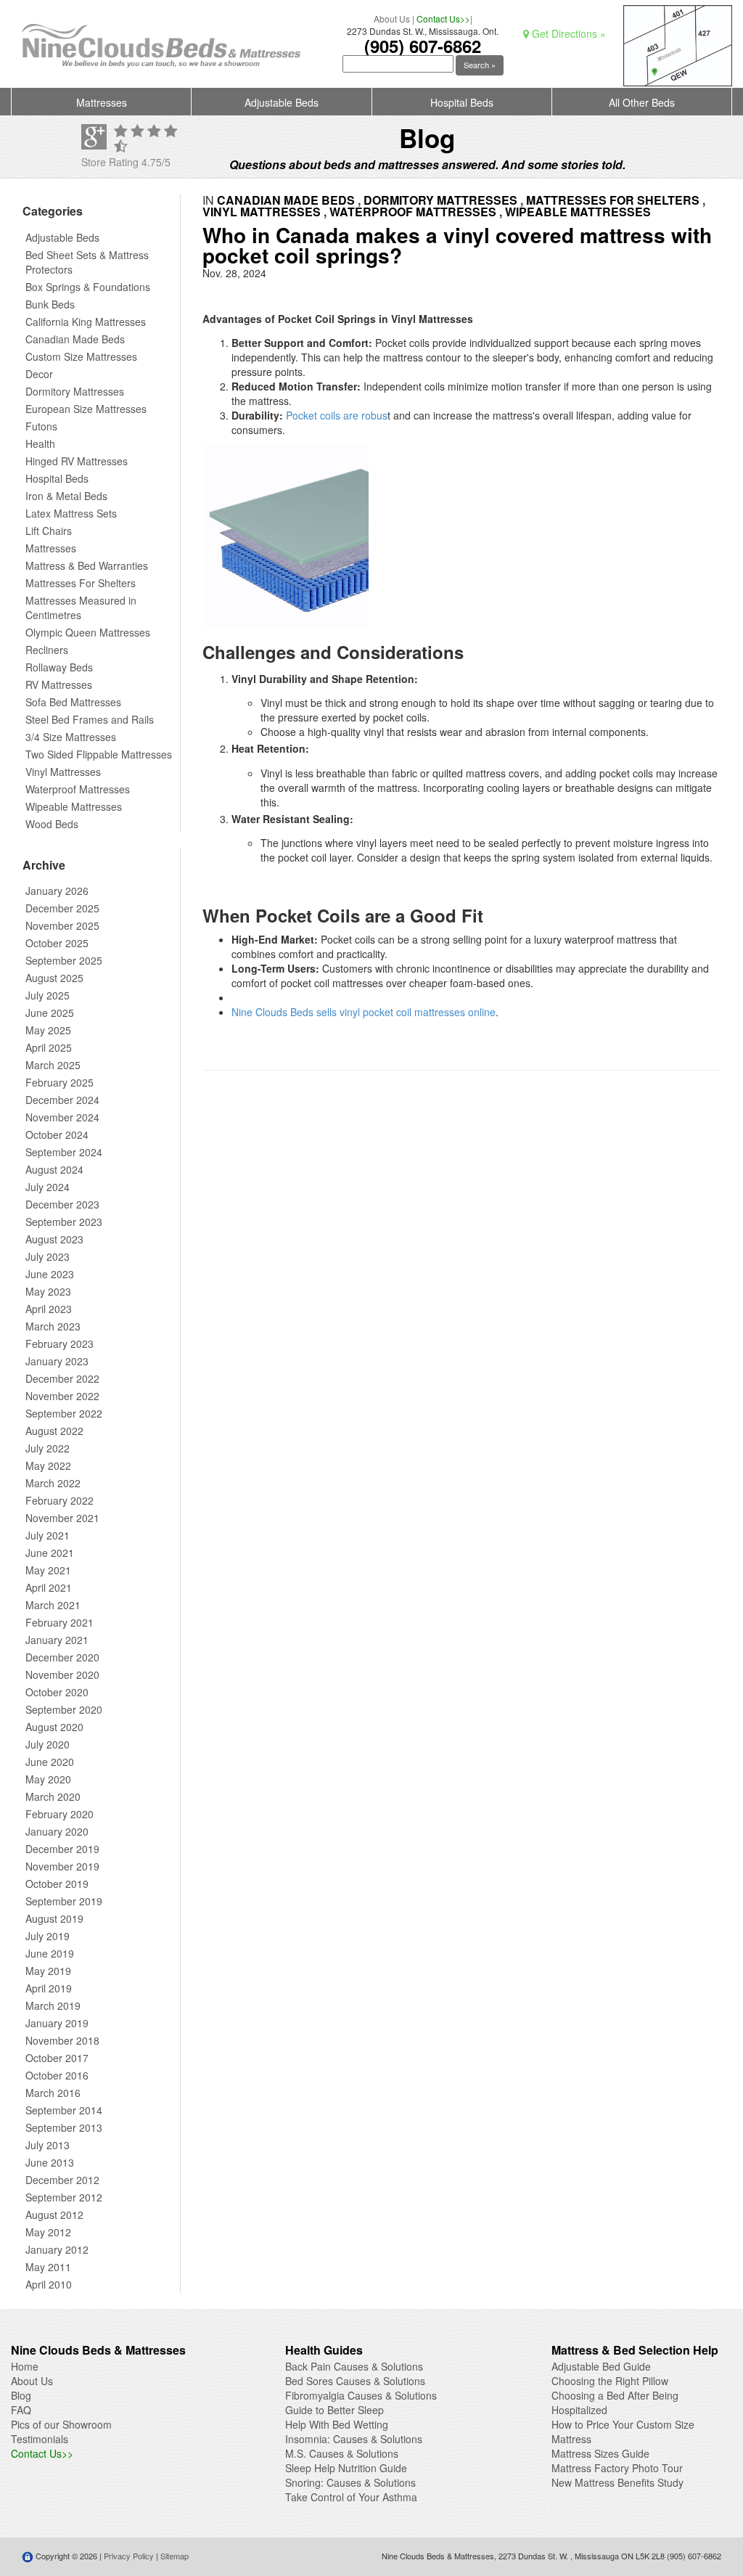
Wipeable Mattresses (74, 806)
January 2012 (57, 2249)
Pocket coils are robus (337, 415)
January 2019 (57, 2023)
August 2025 (54, 978)
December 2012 (62, 2180)
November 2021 (62, 1518)
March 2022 (53, 1483)
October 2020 (57, 1692)
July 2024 (48, 1187)
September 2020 (64, 1709)
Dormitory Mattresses (75, 391)
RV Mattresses (59, 684)
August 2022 (54, 1431)
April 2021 (49, 1587)
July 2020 (48, 1744)
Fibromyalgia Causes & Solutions (361, 2395)
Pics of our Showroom (61, 2424)
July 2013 (48, 2145)
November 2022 (62, 1396)
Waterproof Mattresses (78, 789)
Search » (480, 65)
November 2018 (62, 2040)
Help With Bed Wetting (337, 2424)
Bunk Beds (50, 304)
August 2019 (54, 1918)
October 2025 (57, 943)
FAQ (21, 2410)
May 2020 (48, 1779)
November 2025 (62, 925)
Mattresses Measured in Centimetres (81, 608)
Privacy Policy (129, 2556)
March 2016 (53, 2093)
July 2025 (48, 995)
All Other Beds (642, 102)
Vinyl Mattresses (63, 772)
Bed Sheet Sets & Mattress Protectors (87, 262)
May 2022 (48, 1465)
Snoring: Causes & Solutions (350, 2482)
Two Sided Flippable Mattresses (99, 754)
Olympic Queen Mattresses (88, 632)
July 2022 (48, 1448)
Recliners (47, 650)
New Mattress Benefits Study (617, 2482)
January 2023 (57, 1361)
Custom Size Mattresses (81, 356)
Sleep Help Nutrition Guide (346, 2468)
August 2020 (54, 1727)
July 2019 (48, 1936)
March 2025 (53, 1065)
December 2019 (62, 1849)
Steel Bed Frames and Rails (90, 719)
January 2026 (57, 891)
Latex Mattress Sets (71, 513)
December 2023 (62, 1204)
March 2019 (53, 2005)
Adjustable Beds (282, 102)
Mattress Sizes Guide (600, 2453)
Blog (21, 2395)
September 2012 (64, 2197)
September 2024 (64, 1152)
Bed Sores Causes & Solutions (355, 2381)
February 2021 (59, 1622)
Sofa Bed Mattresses (73, 702)
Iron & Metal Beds (66, 496)
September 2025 (64, 960)
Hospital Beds (462, 102)
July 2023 (48, 1256)
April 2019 (49, 1988)
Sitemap (175, 2556)
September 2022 (64, 1413)
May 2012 (48, 2232)
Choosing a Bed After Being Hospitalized (615, 2403)
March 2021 (53, 1605)
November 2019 (62, 1866)
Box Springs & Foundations (88, 287)
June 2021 (50, 1553)
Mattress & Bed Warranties (87, 565)
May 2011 (48, 2267)
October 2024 (57, 1134)
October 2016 (57, 2075)
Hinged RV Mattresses (77, 461)
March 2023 (53, 1326)
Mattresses (102, 102)
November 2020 (62, 1675)
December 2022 (62, 1378)
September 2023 (64, 1222)
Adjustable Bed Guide (601, 2366)
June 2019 (50, 1953)
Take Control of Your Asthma (351, 2497)
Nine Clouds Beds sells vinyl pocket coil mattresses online (364, 1012)
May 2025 (48, 1030)
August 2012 (54, 2215)
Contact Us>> (443, 19)
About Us (392, 19)
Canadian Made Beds (75, 339)
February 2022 (59, 1500)
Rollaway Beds (59, 667)
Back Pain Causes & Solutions (354, 2366)
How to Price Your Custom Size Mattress (623, 2432)
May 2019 (48, 1971)
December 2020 (62, 1657)
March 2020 (53, 1796)
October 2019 (57, 1884)
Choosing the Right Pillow (610, 2381)
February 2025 (59, 1082)
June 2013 (50, 2162)
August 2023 (54, 1239)
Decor (39, 374)
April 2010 (49, 2284)
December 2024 (62, 1100)
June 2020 (50, 1762)
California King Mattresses (86, 322)
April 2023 (49, 1309)
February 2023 (59, 1344)
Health (40, 443)
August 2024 (54, 1169)
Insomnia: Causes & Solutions (354, 2439)
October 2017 (57, 2058)
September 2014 (64, 2110)
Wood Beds (52, 824)
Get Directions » (567, 33)
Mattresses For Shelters (81, 583)
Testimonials (40, 2439)
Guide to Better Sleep (334, 2410)
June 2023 (50, 1274)
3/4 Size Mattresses (71, 737)
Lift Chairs (49, 531)
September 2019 (64, 1901)
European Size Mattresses (86, 409)
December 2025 (62, 908)
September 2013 (64, 2127)
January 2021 (57, 1640)
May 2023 (48, 1291)
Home (25, 2366)
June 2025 (50, 1013)
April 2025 (49, 1047)
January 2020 (57, 1831)
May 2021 (48, 1570)
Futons (41, 426)
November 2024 (62, 1117)
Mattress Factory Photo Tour (617, 2468)
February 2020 (59, 1814)
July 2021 (48, 1535)
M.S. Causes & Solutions (342, 2453)
